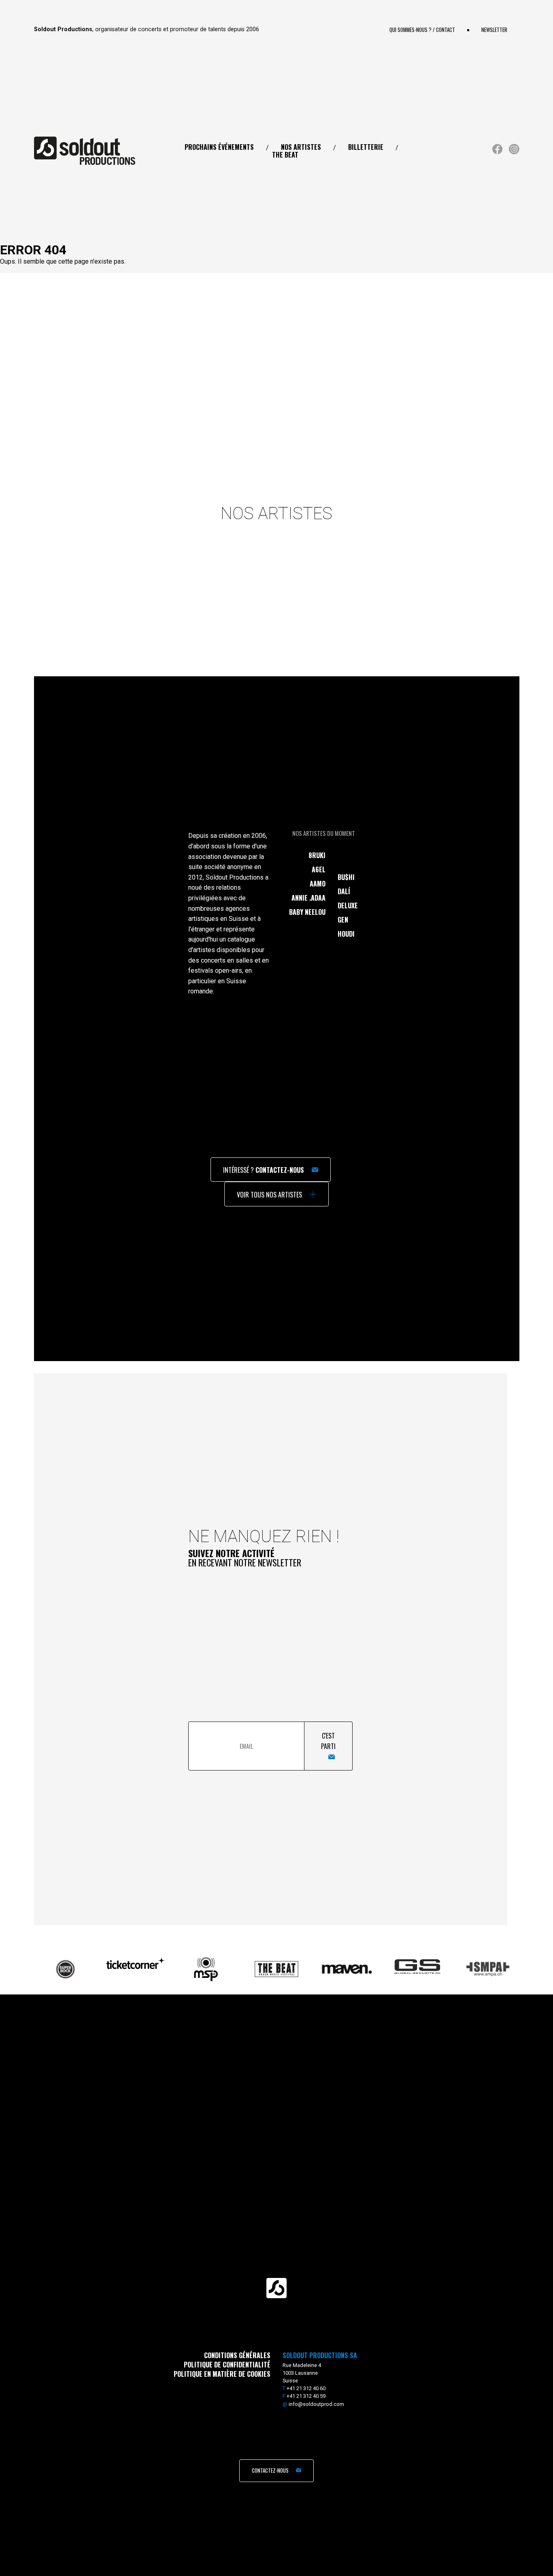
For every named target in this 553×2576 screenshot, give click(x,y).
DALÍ (344, 891)
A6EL (319, 869)
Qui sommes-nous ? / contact (422, 30)
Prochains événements (219, 147)
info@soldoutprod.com (316, 2404)
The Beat (285, 155)
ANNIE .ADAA (308, 898)
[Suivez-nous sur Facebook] (498, 152)
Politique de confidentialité (227, 2365)
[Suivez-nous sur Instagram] (514, 152)
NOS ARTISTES (301, 147)
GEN (343, 920)
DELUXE (348, 906)
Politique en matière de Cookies (222, 2374)
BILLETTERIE (366, 147)
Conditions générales (237, 2355)
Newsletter (494, 30)
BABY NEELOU (307, 912)
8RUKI (317, 855)
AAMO (318, 884)
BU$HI (346, 877)
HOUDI (346, 934)
